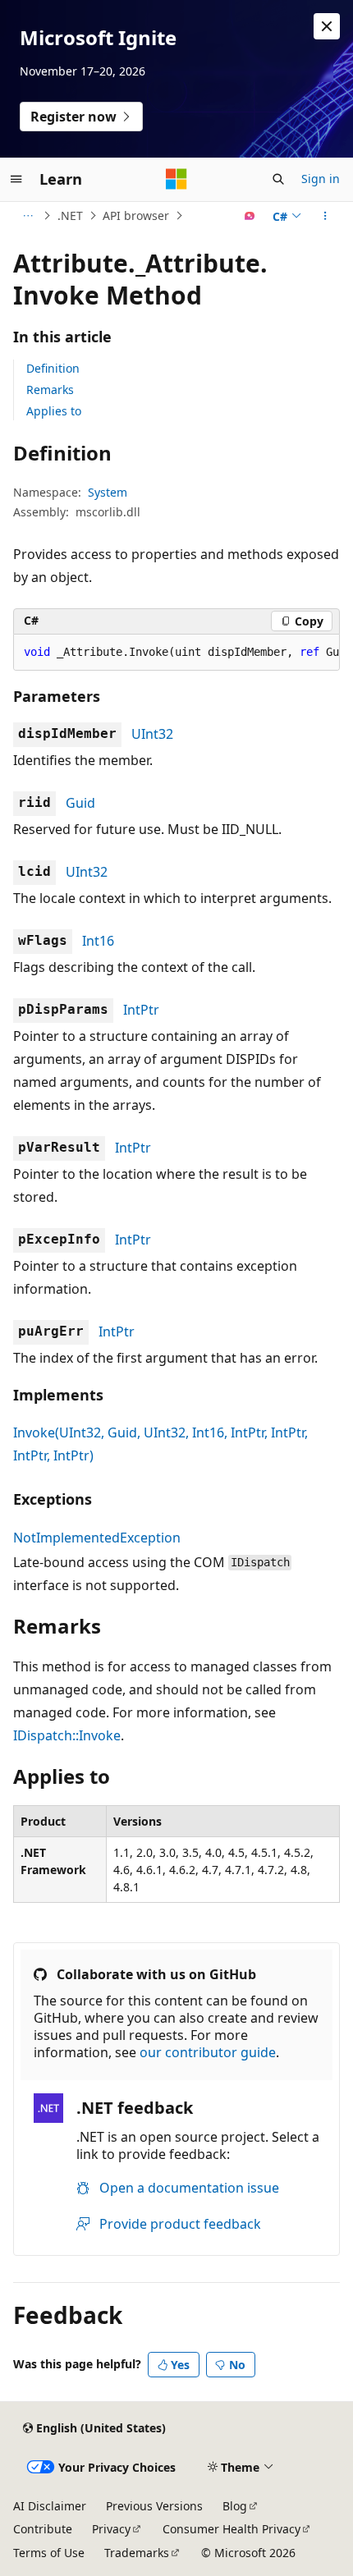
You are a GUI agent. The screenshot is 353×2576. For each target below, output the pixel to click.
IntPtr (141, 1010)
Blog (235, 2506)
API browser (136, 215)
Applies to (54, 411)
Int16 (98, 941)
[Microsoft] (176, 179)
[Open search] (278, 179)
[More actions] (325, 216)
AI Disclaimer (50, 2506)
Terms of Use (49, 2553)
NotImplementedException (97, 1538)
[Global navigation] (16, 179)
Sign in (321, 179)
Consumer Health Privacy (232, 2529)
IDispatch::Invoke (67, 1735)
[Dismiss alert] (327, 26)
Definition (53, 368)
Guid (80, 803)
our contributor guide (208, 2052)
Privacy (111, 2529)
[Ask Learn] (250, 216)
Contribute (43, 2529)
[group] (176, 653)
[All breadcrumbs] (28, 216)
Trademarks (137, 2553)
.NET (70, 215)
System (108, 492)
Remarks (50, 390)
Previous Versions (154, 2506)
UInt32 (152, 734)
